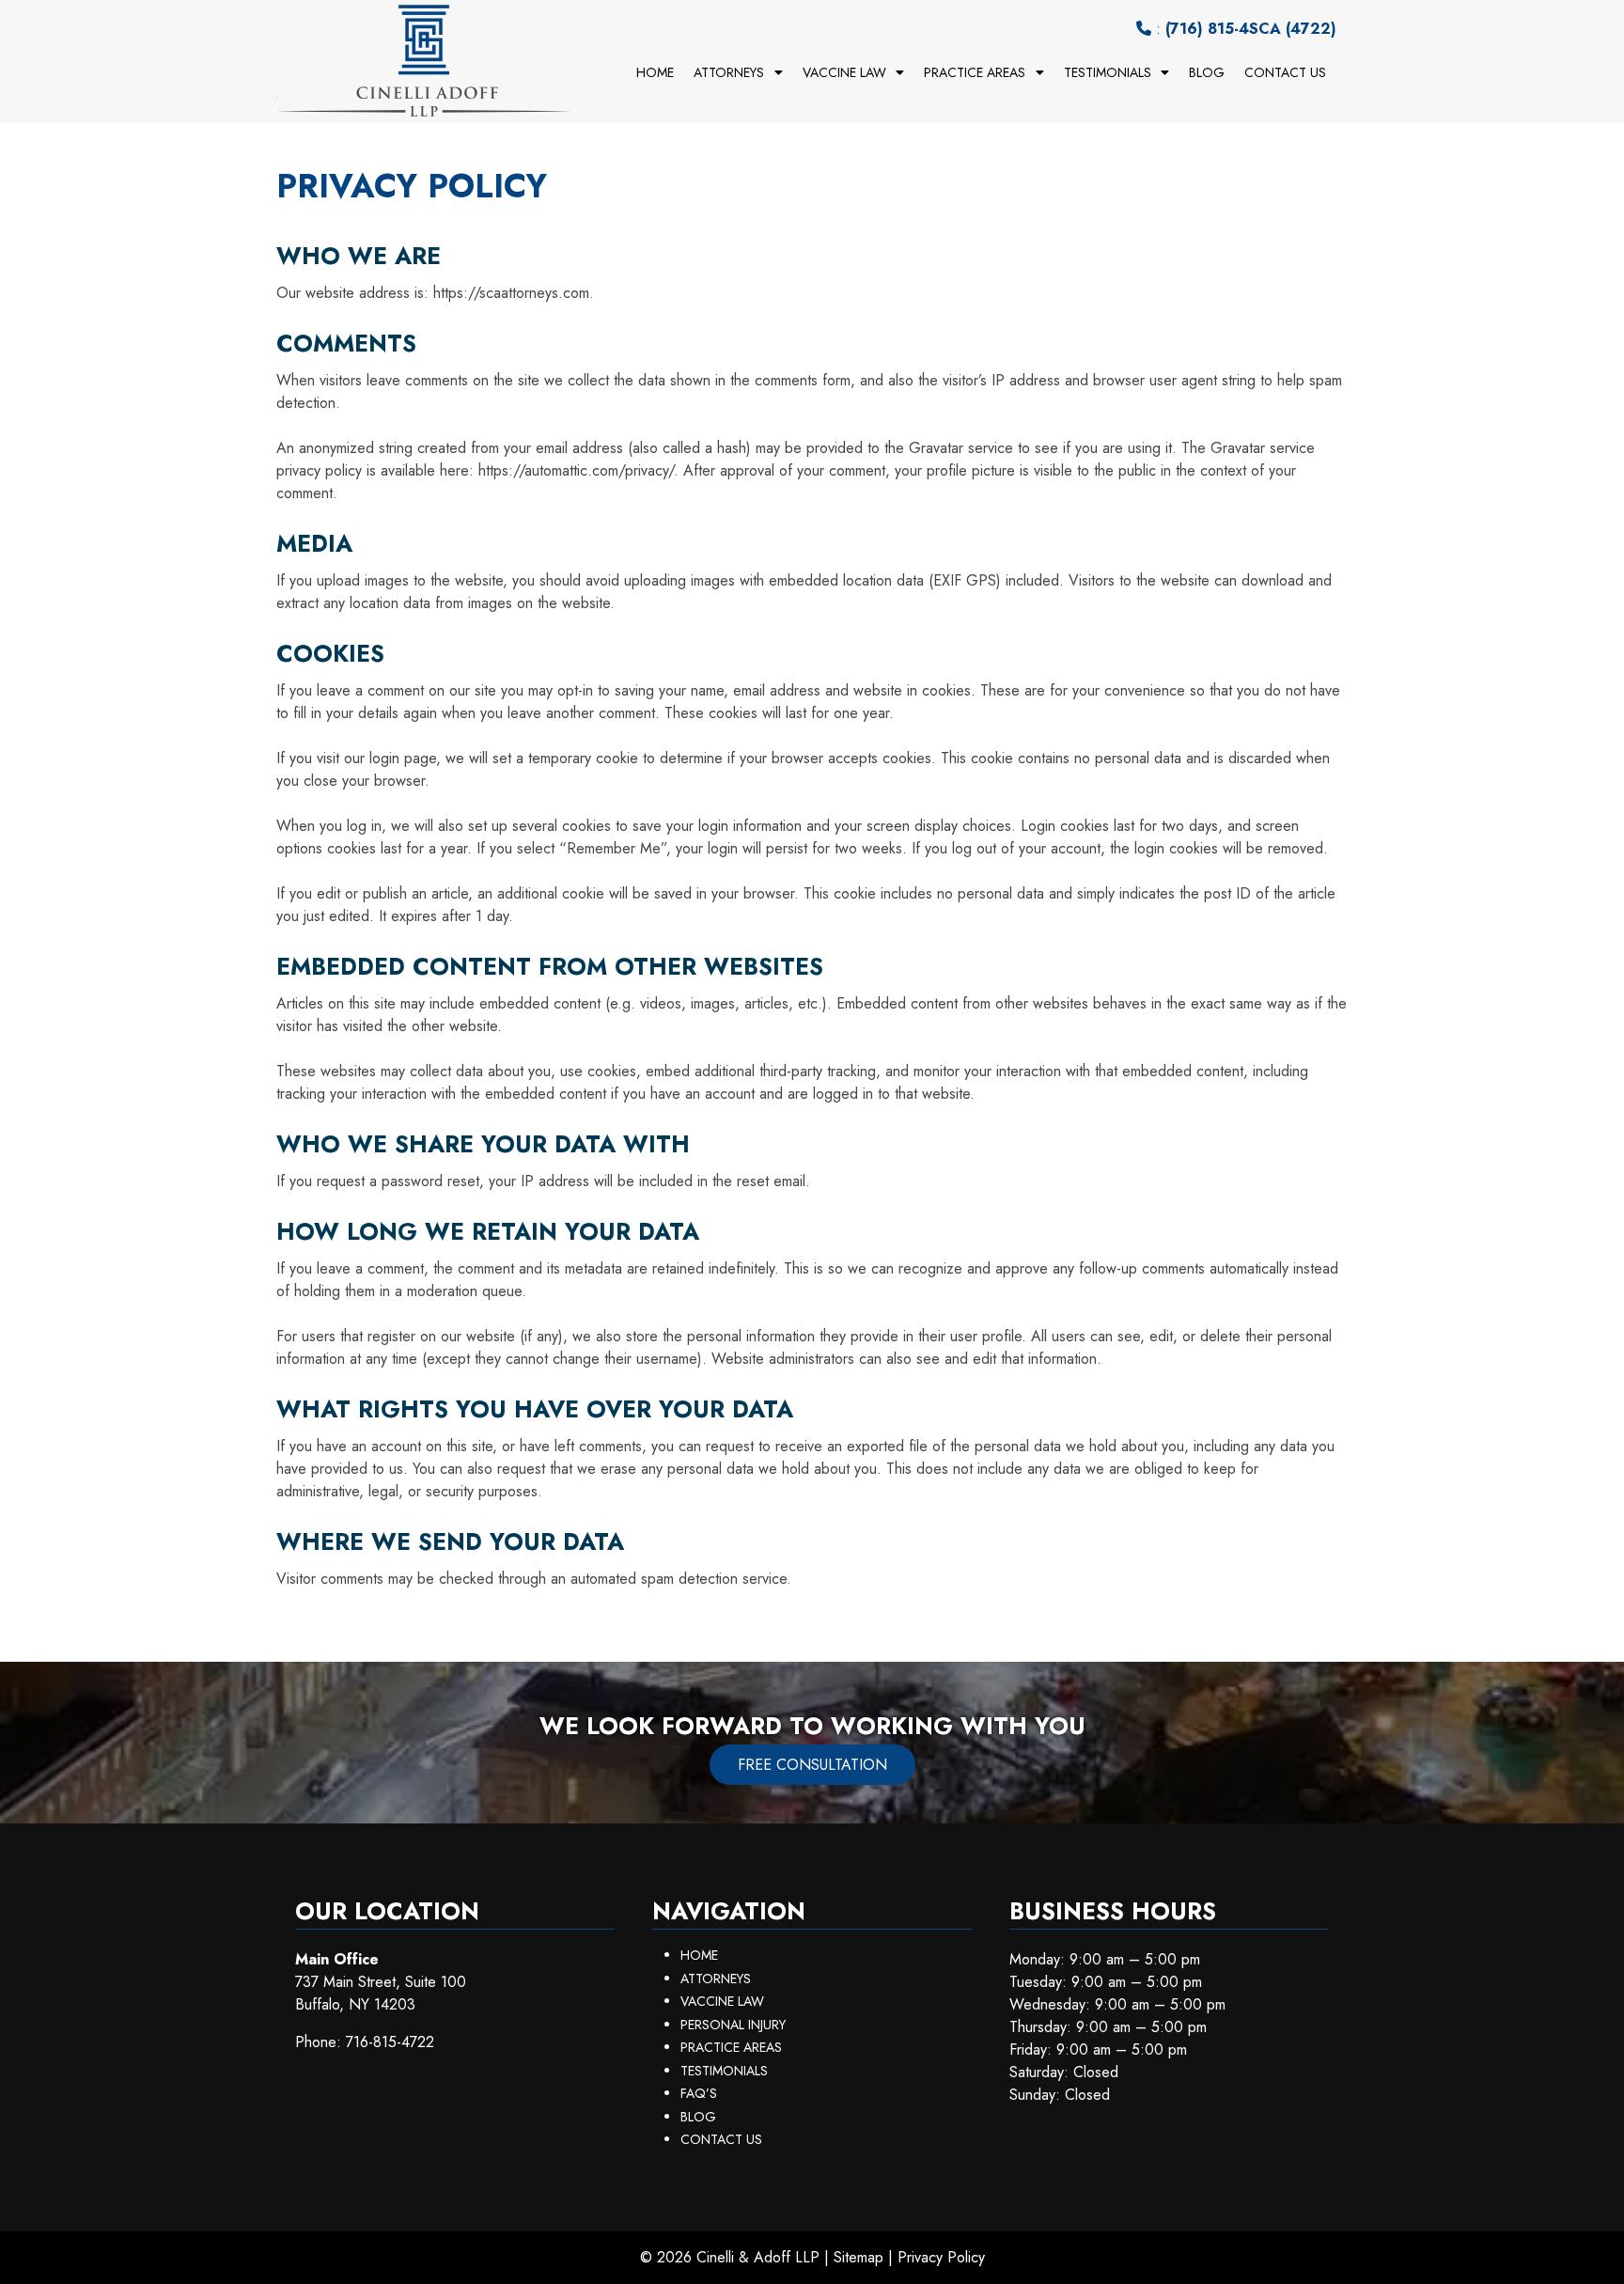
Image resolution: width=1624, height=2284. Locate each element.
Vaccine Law (844, 72)
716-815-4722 (390, 2042)
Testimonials (1108, 72)
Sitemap (859, 2257)
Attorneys (729, 72)
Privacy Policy (941, 2257)
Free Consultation (812, 1765)
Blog (1207, 72)
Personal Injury (733, 2025)
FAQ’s (699, 2093)
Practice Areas (975, 72)
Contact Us (1285, 72)
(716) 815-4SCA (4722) (1251, 29)
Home (655, 72)
